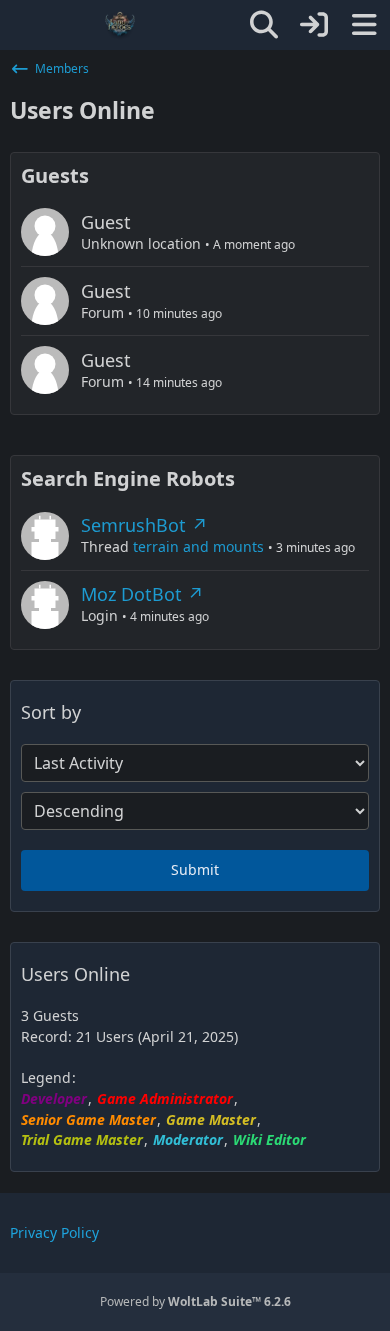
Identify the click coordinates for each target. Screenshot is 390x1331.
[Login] (314, 25)
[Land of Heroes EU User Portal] (120, 25)
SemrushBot (133, 525)
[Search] (264, 25)
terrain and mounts (198, 546)
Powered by (195, 1301)
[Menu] (364, 25)
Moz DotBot (131, 594)
